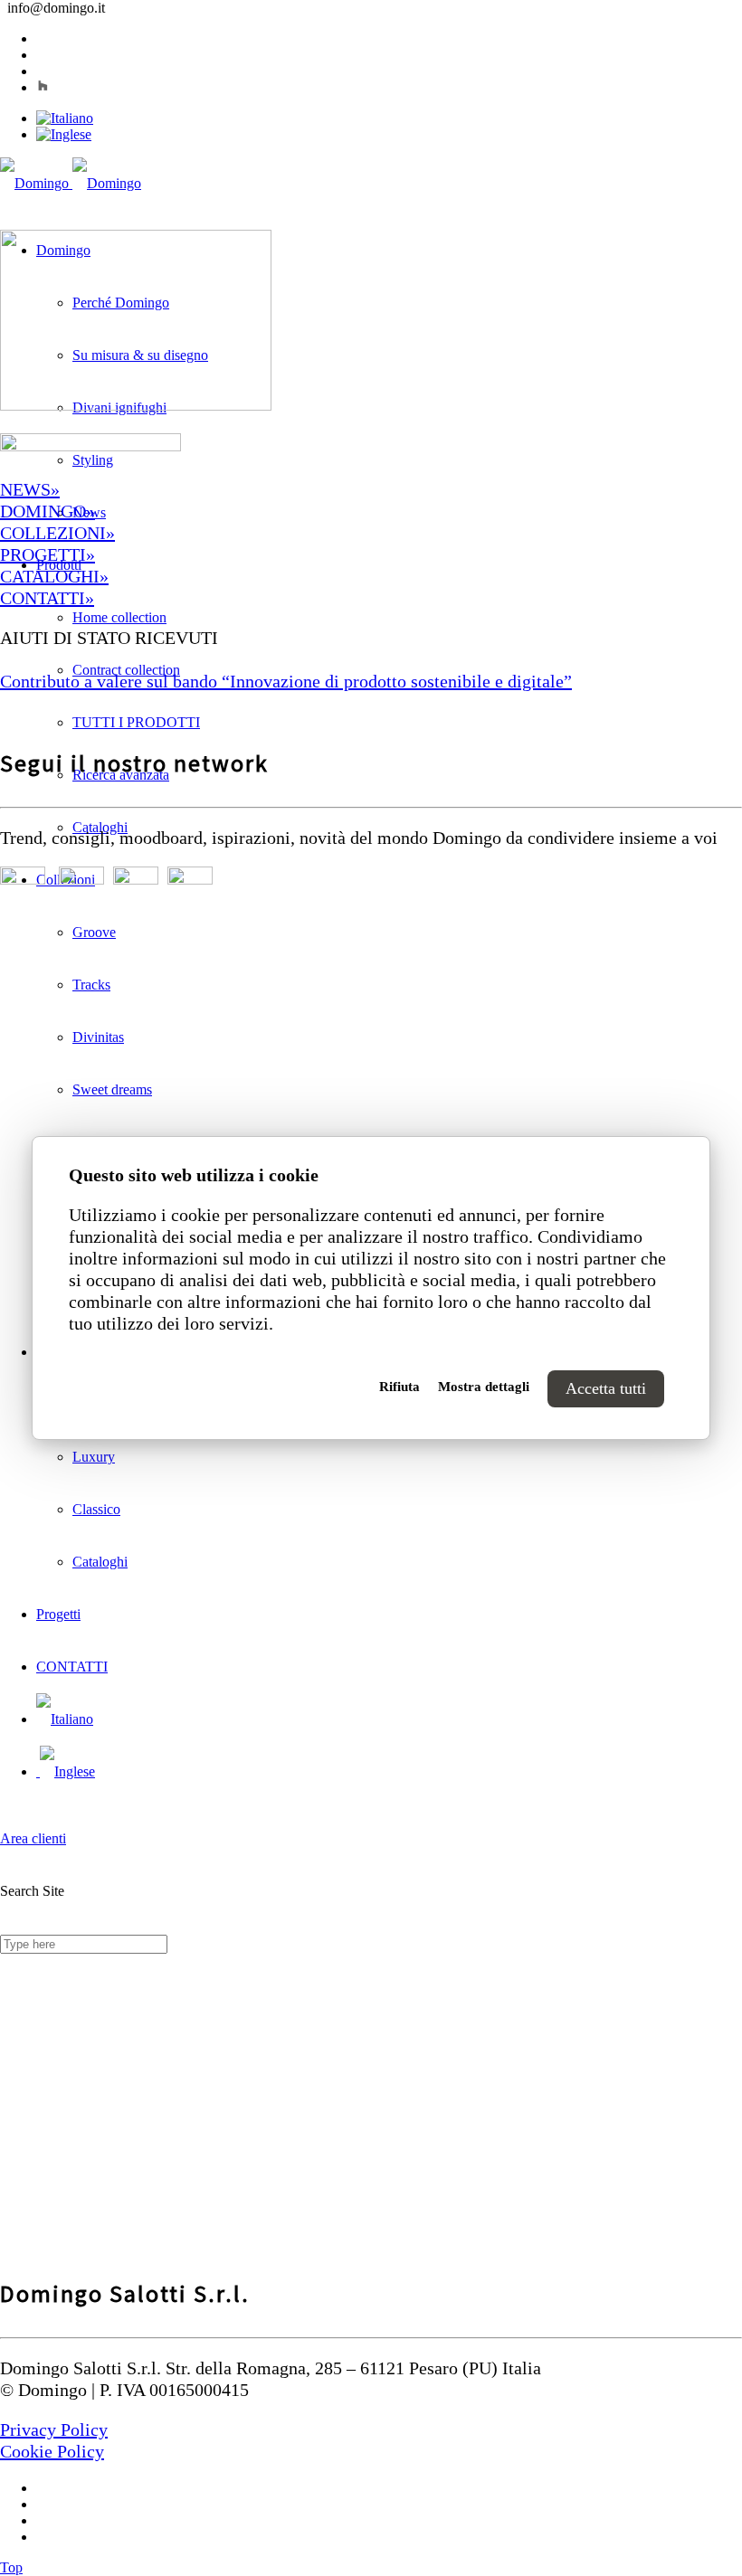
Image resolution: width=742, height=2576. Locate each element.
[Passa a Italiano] (65, 118)
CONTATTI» (47, 598)
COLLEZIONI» (57, 533)
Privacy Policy (54, 2429)
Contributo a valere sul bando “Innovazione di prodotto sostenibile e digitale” (286, 681)
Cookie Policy (52, 2451)
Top (11, 2567)
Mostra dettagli (484, 1387)
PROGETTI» (48, 554)
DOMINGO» (48, 511)
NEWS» (30, 489)
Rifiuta (400, 1387)
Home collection (119, 617)
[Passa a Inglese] (64, 134)
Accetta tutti (606, 1388)
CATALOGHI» (54, 576)
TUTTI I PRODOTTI (136, 722)
